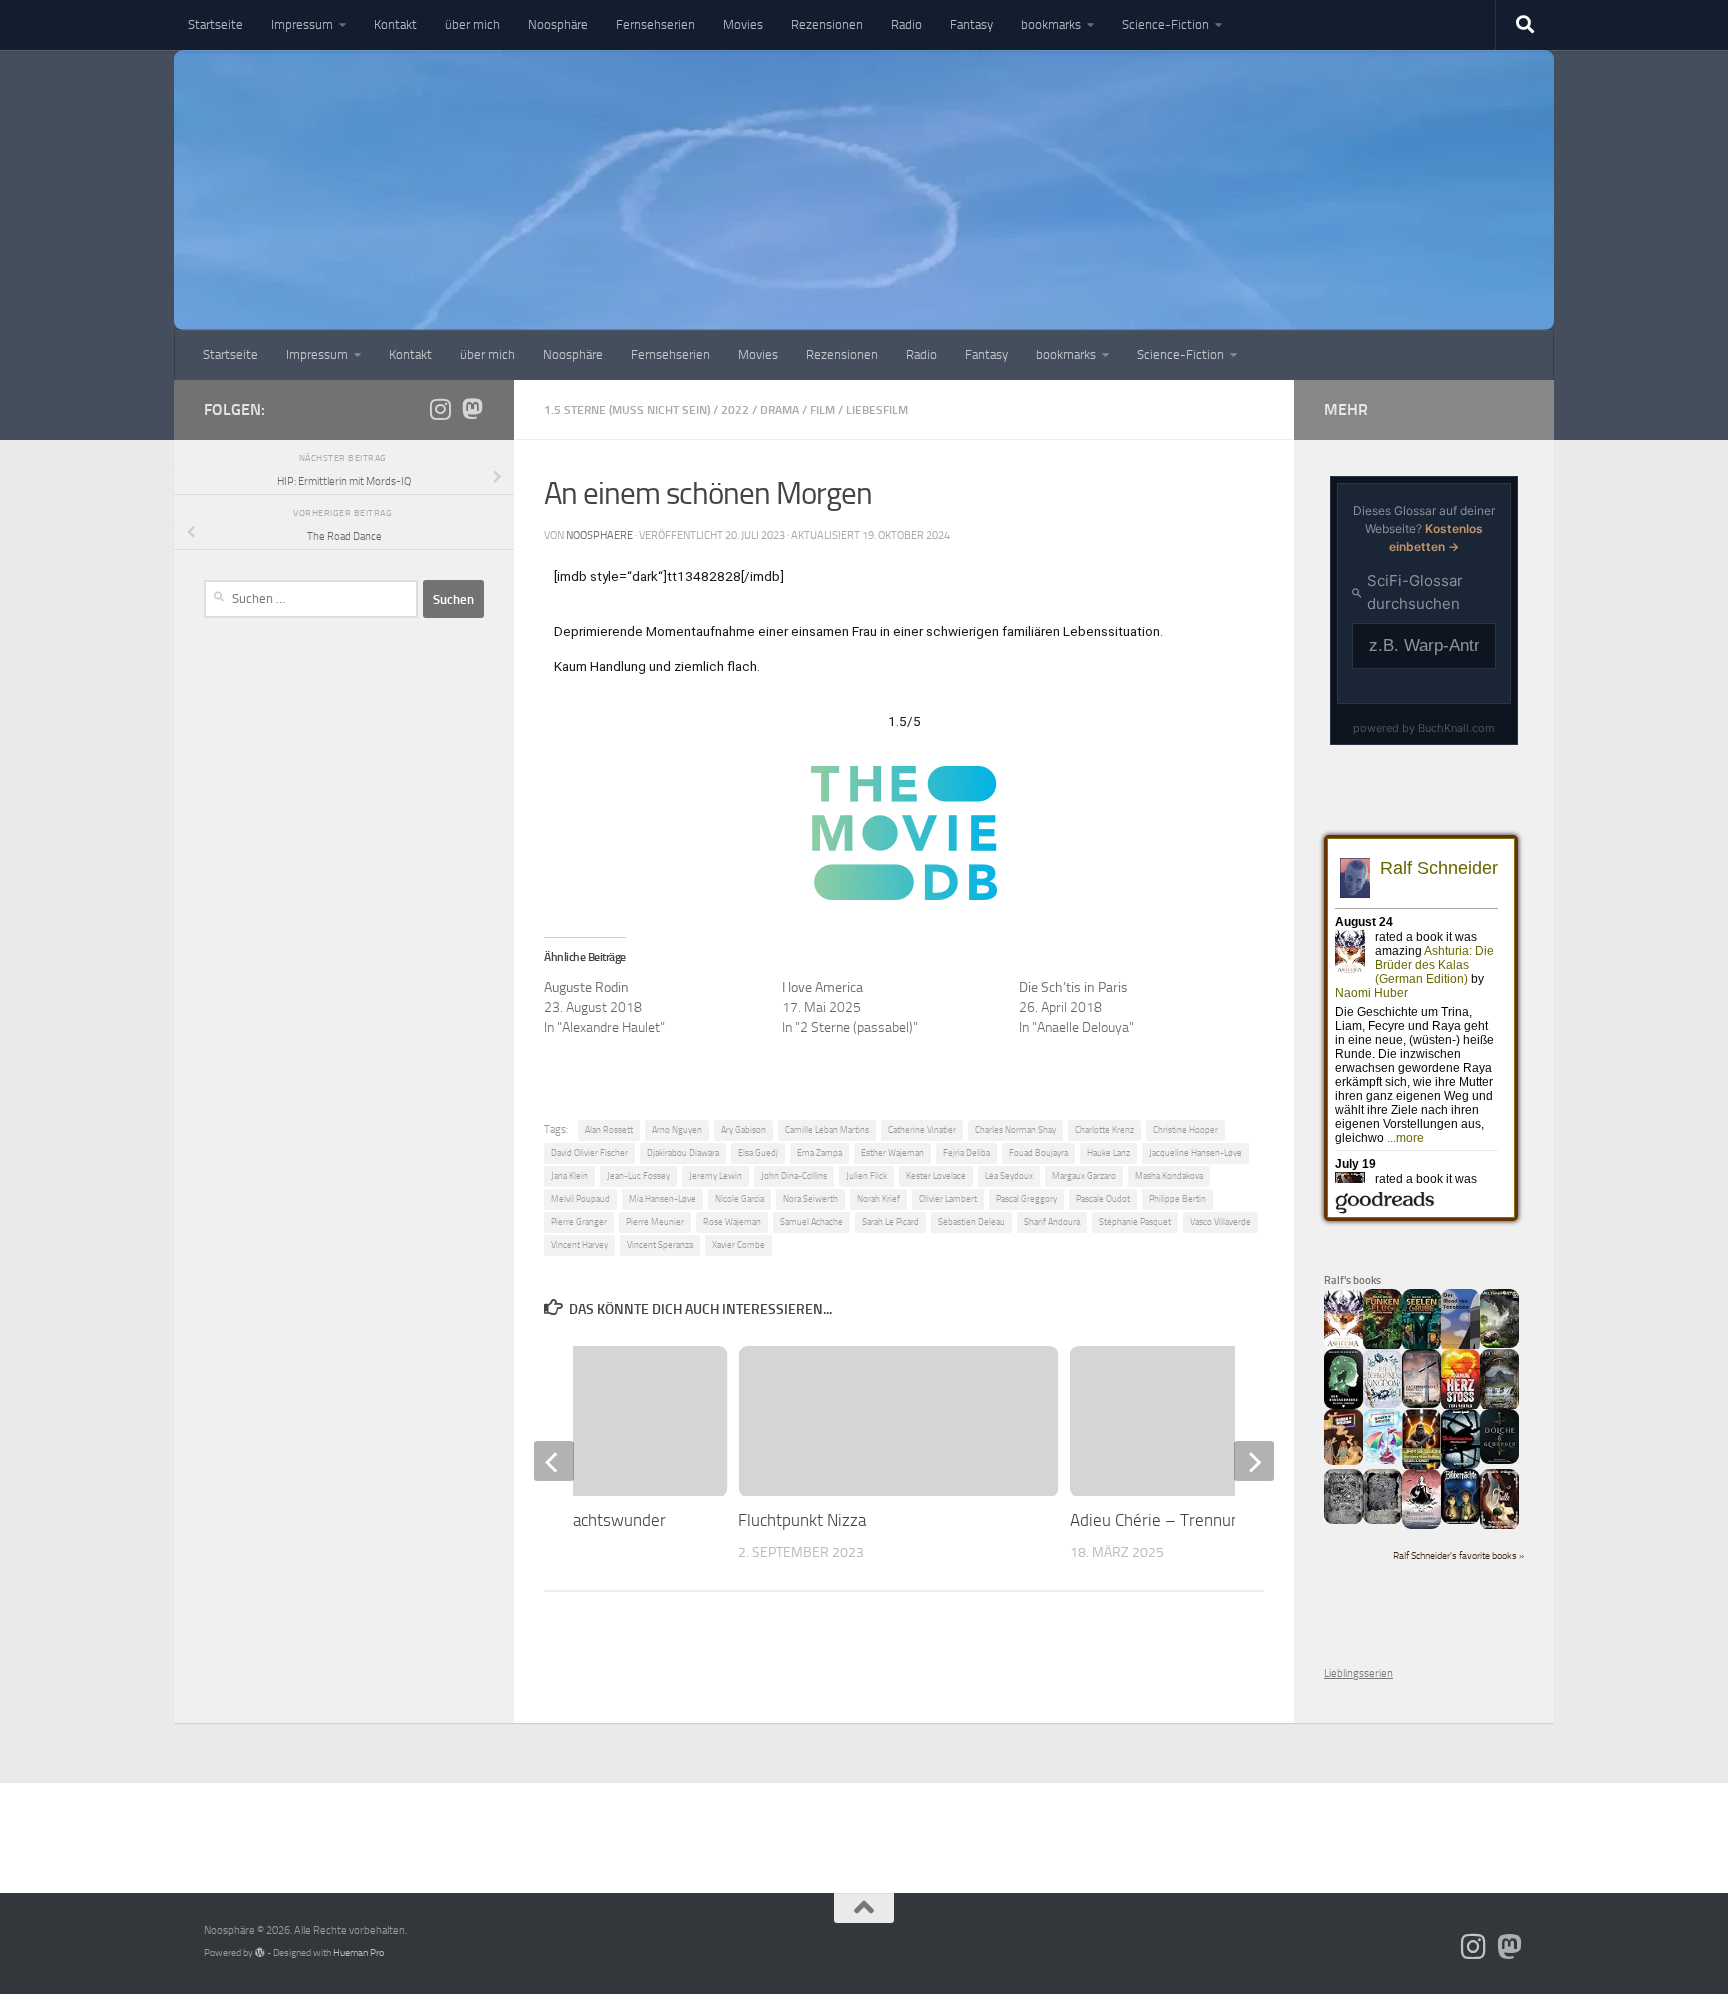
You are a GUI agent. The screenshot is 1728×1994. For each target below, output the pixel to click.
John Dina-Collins (794, 1176)
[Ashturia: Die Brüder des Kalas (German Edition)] (1343, 1347)
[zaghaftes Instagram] (440, 409)
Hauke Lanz (1108, 1153)
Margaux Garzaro (1084, 1176)
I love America (822, 987)
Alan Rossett (609, 1130)
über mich (472, 24)
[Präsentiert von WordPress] (260, 1953)
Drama (779, 410)
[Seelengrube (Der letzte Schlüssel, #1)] (1421, 1347)
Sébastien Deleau (971, 1222)
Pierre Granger (579, 1222)
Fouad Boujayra (1038, 1153)
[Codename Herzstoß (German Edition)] (1460, 1407)
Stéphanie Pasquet (1135, 1222)
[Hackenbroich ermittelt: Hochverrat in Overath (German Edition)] (1421, 1404)
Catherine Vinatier (922, 1130)
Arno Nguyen (677, 1130)
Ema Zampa (819, 1153)
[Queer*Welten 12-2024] (1382, 1460)
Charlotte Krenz (1104, 1130)
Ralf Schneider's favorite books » (1458, 1556)
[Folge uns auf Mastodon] (472, 409)
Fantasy (971, 24)
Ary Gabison (743, 1130)
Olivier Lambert (948, 1199)
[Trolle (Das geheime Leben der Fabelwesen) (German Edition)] (1499, 1526)
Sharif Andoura (1052, 1222)
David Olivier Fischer (589, 1153)
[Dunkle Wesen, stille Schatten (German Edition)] (1421, 1525)
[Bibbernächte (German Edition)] (1460, 1520)
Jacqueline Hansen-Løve (1195, 1153)
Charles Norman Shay (1015, 1130)
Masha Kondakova (1169, 1176)
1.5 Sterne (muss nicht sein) (627, 410)
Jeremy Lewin (715, 1176)
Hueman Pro (358, 1953)
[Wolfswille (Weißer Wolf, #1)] (1382, 1520)
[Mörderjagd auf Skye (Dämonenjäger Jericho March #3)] (1499, 1407)
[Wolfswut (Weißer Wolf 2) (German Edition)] (1343, 1520)
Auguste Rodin (586, 987)
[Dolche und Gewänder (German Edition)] (1499, 1460)
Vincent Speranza (660, 1245)
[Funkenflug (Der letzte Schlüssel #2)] (1382, 1347)
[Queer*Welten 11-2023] (1343, 1461)
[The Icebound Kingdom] (1382, 1404)
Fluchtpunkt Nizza (802, 1520)
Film (822, 410)
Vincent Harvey (579, 1245)
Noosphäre (558, 24)
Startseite (215, 24)
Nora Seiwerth (810, 1199)
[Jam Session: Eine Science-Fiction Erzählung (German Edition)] (1421, 1467)
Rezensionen (827, 24)
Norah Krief (878, 1199)
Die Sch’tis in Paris (1073, 987)
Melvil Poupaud (580, 1199)
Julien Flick (866, 1176)
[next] (1254, 1461)
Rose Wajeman (732, 1222)
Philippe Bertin (1177, 1199)
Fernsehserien (655, 24)
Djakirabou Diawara (683, 1153)
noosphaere (599, 535)
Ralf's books (1352, 1280)
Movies (743, 24)
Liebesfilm (877, 410)
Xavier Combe (738, 1245)
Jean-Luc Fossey (638, 1176)
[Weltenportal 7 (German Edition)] (1499, 1344)
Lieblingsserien (1358, 1673)
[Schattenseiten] (1460, 1465)
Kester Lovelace (936, 1176)
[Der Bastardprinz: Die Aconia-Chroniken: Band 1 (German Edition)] (1343, 1405)
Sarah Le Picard (890, 1222)
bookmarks (1051, 24)
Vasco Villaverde (1220, 1222)
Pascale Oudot (1103, 1199)
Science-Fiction (1165, 24)
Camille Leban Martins (827, 1130)
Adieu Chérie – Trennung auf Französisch (1217, 1520)
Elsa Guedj (758, 1153)
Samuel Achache (811, 1222)
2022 (735, 410)
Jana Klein (569, 1176)
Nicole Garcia (739, 1199)
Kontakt (395, 24)
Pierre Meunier (655, 1222)
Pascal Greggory (1026, 1199)
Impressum (302, 24)
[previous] (554, 1461)
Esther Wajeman (892, 1153)
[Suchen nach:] (311, 599)
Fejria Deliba (966, 1153)
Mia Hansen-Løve (662, 1199)
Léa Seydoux (1009, 1176)
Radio (906, 24)
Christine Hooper (1185, 1130)
